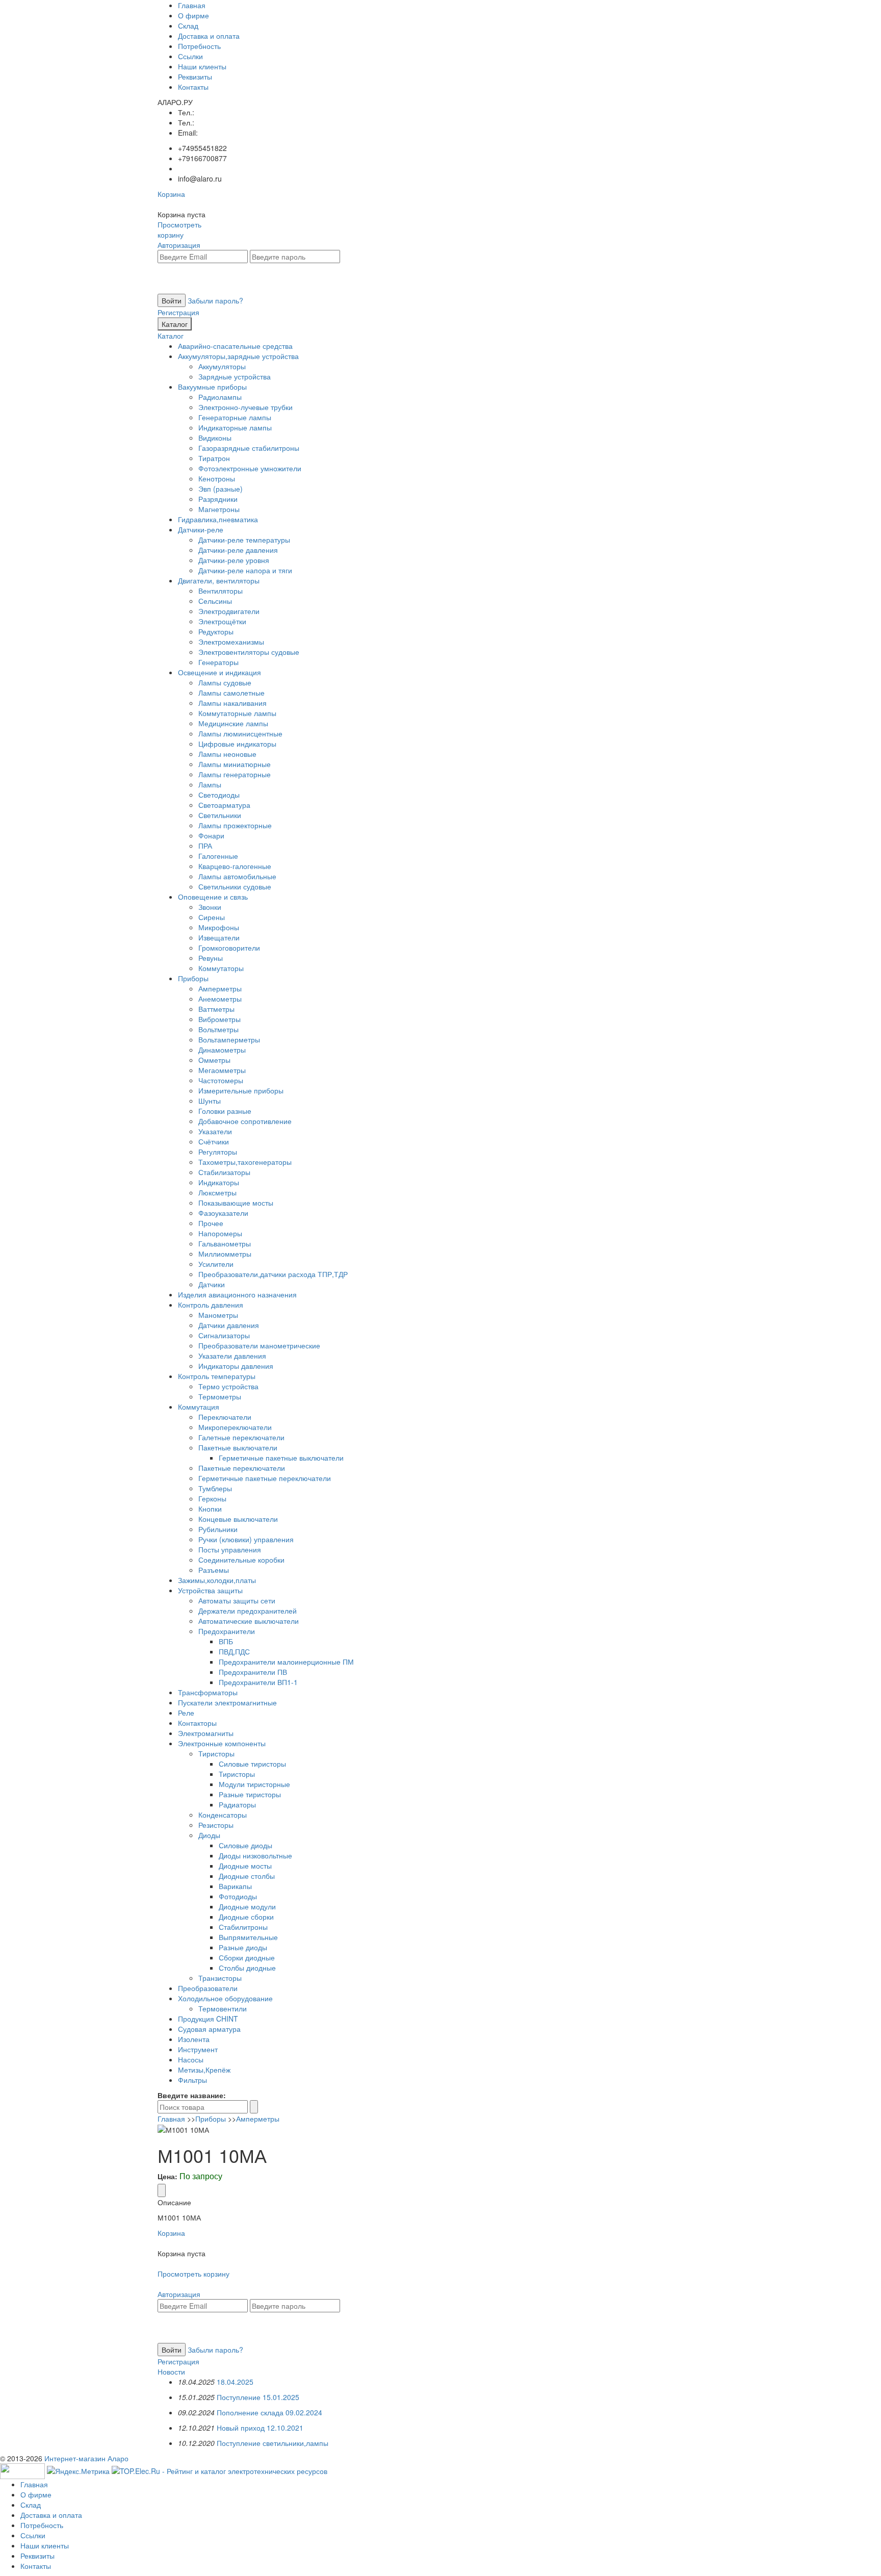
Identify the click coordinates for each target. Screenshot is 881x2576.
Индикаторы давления (236, 1366)
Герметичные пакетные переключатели (265, 1478)
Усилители (216, 1264)
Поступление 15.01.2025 (258, 2397)
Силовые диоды (245, 1845)
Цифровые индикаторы (237, 744)
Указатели (215, 1131)
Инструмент (198, 2049)
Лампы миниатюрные (235, 764)
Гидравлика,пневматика (218, 519)
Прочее (211, 1223)
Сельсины (215, 601)
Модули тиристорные (254, 1784)
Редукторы (216, 631)
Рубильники (218, 1529)
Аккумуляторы (222, 366)
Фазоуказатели (223, 1213)
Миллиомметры (225, 1254)
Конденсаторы (223, 1815)
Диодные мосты (245, 1866)
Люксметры (217, 1192)
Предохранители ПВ (253, 1672)
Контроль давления (211, 1305)
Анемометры (220, 999)
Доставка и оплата (209, 36)
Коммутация (199, 1407)
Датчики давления (229, 1325)
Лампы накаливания (232, 703)
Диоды (209, 1835)
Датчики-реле (201, 529)
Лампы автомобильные (237, 876)
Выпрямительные (248, 1937)
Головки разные (225, 1111)
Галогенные (218, 856)
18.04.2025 (235, 2382)
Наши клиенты (202, 66)
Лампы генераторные (235, 774)
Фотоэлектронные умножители (250, 468)
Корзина (171, 194)
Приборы (193, 978)
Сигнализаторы (224, 1335)
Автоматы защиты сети (237, 1600)
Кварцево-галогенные (235, 866)
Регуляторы (218, 1152)
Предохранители (227, 1631)
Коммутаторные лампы (237, 713)
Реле (186, 1713)
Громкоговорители (229, 948)
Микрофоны (219, 927)
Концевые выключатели (238, 1519)
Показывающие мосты (236, 1203)
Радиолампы (220, 397)
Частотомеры (221, 1080)
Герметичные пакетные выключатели (281, 1458)
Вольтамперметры (229, 1039)
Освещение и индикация (219, 672)
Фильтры (192, 2080)
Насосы (191, 2059)
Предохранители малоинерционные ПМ (286, 1662)
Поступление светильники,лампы (273, 2443)
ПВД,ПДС (234, 1651)
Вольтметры (218, 1029)
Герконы (212, 1498)
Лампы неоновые (227, 754)
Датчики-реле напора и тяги (245, 570)
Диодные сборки (246, 1917)
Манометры (218, 1315)
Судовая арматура (209, 2029)
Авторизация (179, 245)
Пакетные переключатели (242, 1468)
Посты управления (230, 1549)
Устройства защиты (210, 1590)
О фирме (193, 15)
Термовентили (223, 2008)
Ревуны (211, 958)
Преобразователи (208, 1988)
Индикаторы (219, 1182)
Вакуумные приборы (212, 387)
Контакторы (197, 1723)
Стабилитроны (243, 1927)
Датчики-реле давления (238, 550)
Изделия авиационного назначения (237, 1294)
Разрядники (218, 499)
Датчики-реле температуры (244, 540)
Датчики (212, 1284)
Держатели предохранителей (248, 1611)
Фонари (211, 835)
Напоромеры (220, 1233)
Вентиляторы (221, 591)
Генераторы (218, 662)
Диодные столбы (247, 1876)
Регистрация (178, 312)
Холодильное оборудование (225, 1998)
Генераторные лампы (235, 417)
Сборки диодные (247, 1957)
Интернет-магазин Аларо (86, 2458)
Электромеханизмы (231, 642)
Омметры (214, 1060)
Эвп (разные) (221, 489)
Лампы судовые (225, 682)
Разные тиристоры (250, 1794)
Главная (192, 5)
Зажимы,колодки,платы (217, 1580)
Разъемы (214, 1570)
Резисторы (216, 1825)
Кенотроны (217, 478)
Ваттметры (216, 1009)
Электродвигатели (229, 611)
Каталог (175, 324)
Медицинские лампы (233, 723)
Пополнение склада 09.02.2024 (269, 2412)
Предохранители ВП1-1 (258, 1682)
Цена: (167, 2176)
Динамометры (222, 1050)
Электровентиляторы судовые (249, 652)
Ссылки (190, 56)
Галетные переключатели (241, 1437)
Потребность (199, 46)
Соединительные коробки (241, 1560)
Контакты (193, 87)
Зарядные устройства (235, 376)
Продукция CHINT (208, 2019)
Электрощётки (222, 621)
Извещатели (219, 937)
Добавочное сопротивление (245, 1121)
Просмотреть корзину (179, 229)
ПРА (205, 846)
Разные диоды (243, 1947)
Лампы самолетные (231, 693)
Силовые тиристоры (252, 1764)
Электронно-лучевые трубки (245, 407)
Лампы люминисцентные (240, 733)
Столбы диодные (247, 1968)
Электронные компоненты (222, 1743)
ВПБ (226, 1641)
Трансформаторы (208, 1692)
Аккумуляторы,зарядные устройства (238, 356)
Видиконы (215, 438)
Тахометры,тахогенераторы (245, 1162)
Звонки (210, 907)
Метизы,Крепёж (204, 2070)
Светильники (220, 815)
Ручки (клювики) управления (246, 1539)
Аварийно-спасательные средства (235, 346)
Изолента (194, 2039)
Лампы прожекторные (235, 825)
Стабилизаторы (224, 1172)
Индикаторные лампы (235, 427)
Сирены (212, 917)
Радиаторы (237, 1804)
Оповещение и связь (213, 897)
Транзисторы (220, 1978)
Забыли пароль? (215, 300)
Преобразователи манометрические (259, 1345)
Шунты (210, 1101)
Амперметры (220, 988)
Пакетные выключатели (238, 1447)
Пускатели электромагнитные (227, 1702)
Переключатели (225, 1417)
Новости (171, 2371)
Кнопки (210, 1509)
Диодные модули (247, 1906)
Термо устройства (228, 1386)
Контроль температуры (217, 1376)
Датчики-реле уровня (234, 560)
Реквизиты (195, 76)
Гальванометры (225, 1243)
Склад (188, 25)
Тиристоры (216, 1753)
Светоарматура (224, 805)
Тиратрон (214, 458)
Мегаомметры (222, 1070)
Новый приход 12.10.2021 (260, 2428)
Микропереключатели (235, 1427)
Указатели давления (232, 1356)
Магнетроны (219, 509)
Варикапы (235, 1886)
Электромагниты (206, 1733)
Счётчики (214, 1141)
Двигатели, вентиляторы (219, 580)
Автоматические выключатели (249, 1621)
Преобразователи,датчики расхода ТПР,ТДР (273, 1274)
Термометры (220, 1396)
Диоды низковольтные (255, 1855)
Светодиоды (219, 795)
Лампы (210, 784)
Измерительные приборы (241, 1090)
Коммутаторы (221, 968)
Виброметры (219, 1019)
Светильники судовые (235, 886)
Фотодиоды (238, 1896)
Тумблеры (215, 1488)
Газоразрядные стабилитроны (249, 448)
